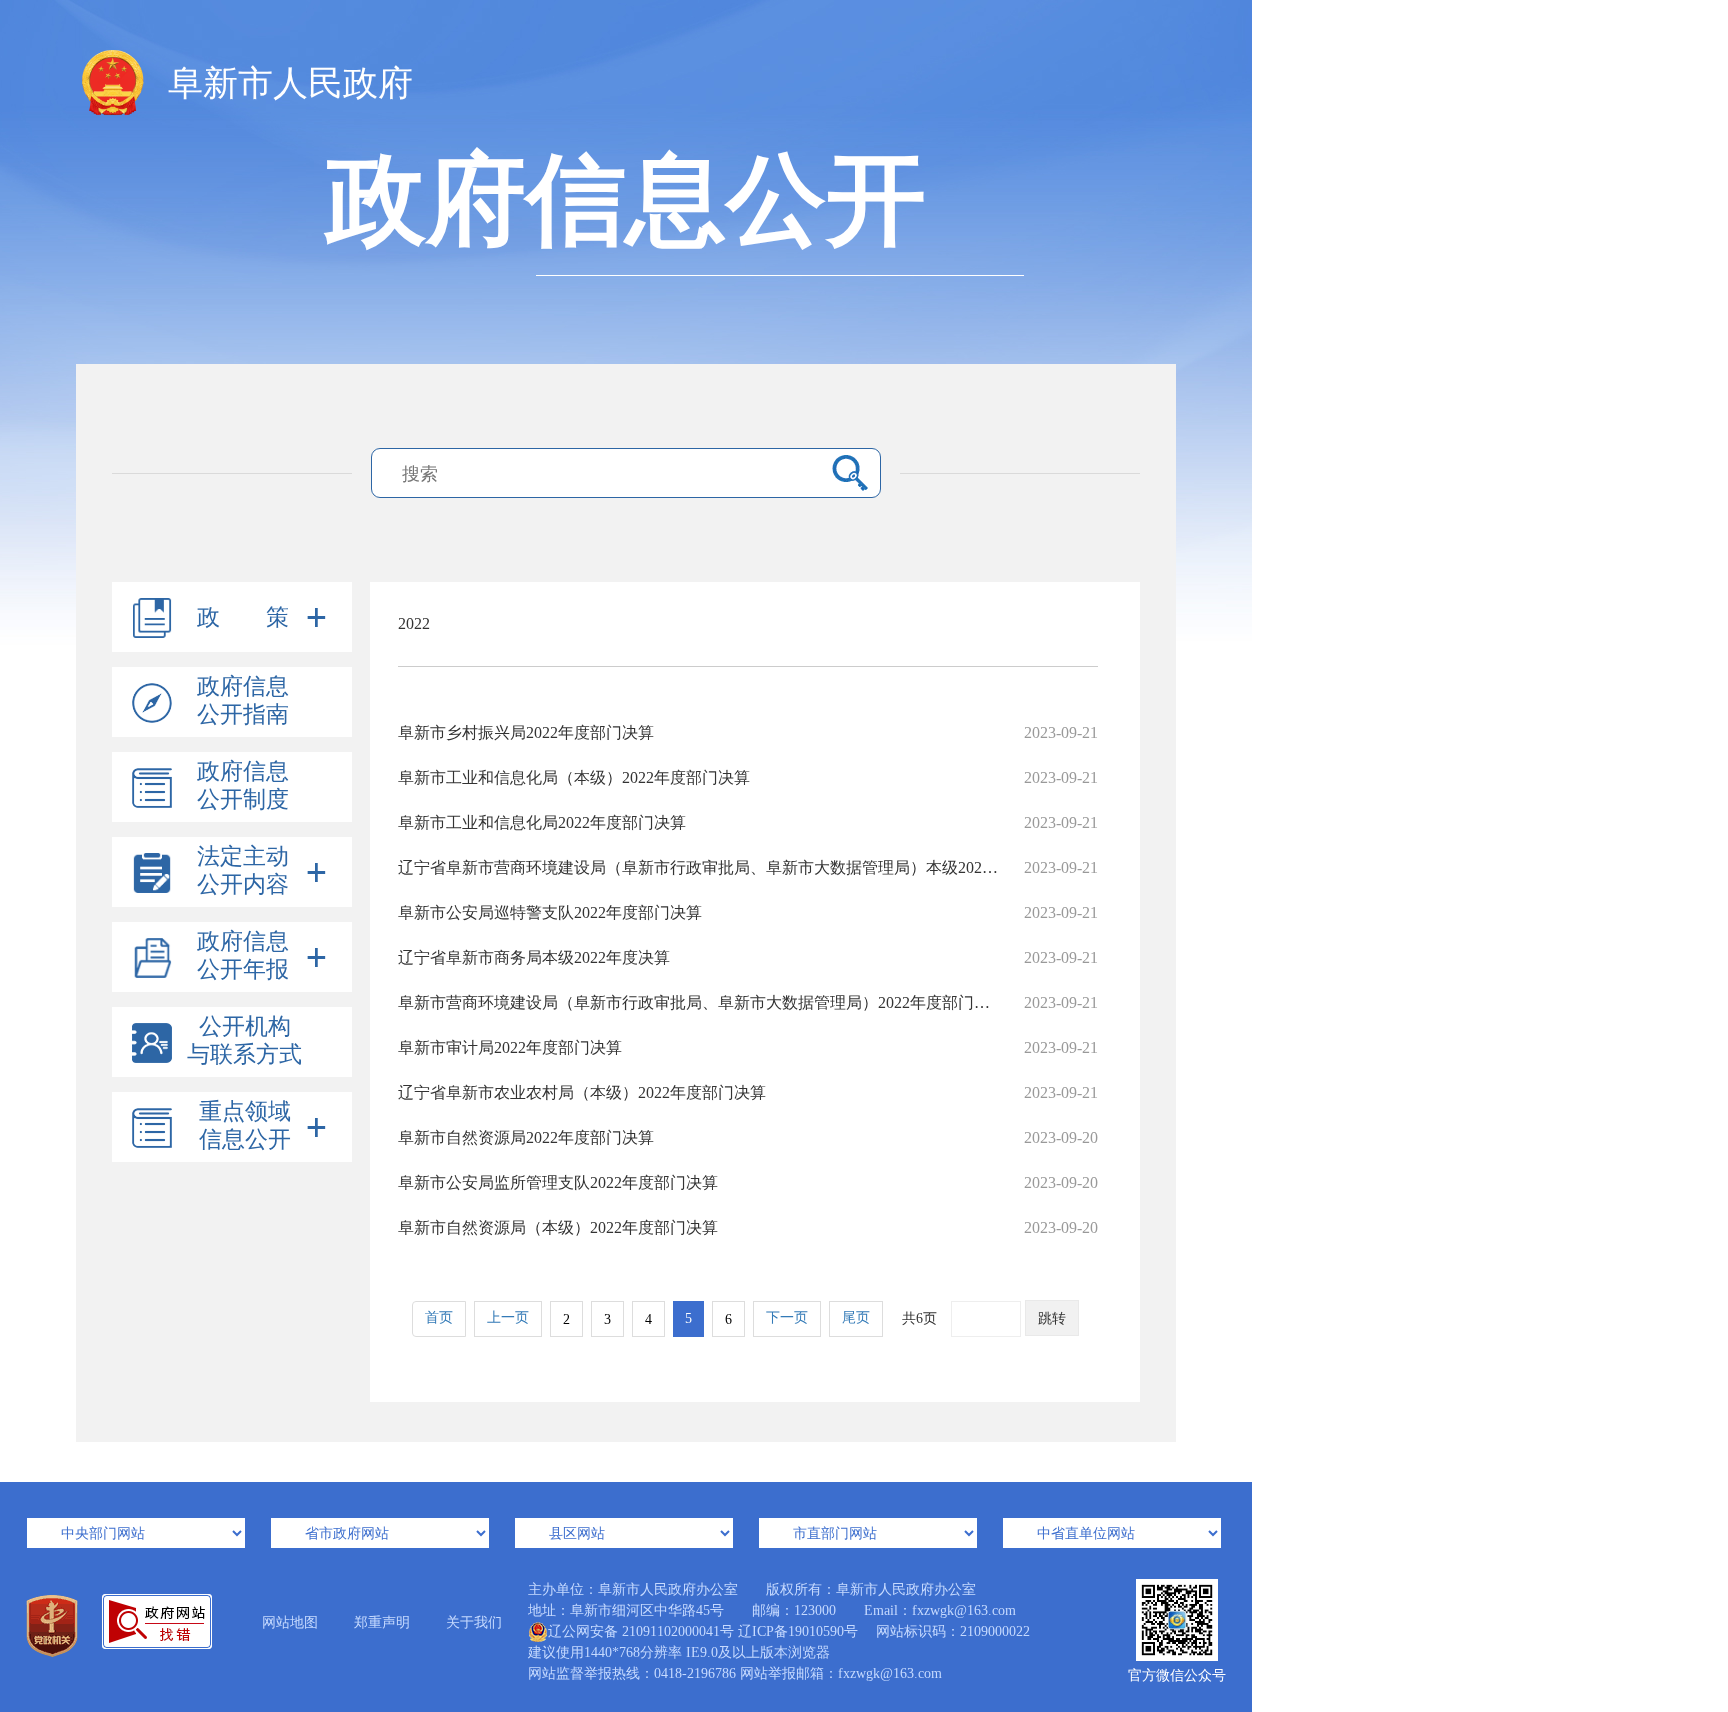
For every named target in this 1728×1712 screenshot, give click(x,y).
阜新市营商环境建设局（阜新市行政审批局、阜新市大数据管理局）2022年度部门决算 (748, 1002)
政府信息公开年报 (243, 955)
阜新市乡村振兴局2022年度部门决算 (748, 732)
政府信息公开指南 (243, 700)
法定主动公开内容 (243, 870)
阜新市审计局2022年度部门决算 (748, 1047)
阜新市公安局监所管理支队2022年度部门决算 (748, 1182)
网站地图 (290, 1622)
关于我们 (474, 1622)
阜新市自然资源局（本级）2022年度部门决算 (748, 1227)
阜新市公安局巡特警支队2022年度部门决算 (748, 912)
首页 (439, 1317)
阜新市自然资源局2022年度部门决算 (748, 1137)
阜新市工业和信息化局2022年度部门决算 (748, 822)
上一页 (508, 1317)
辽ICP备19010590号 (798, 1631)
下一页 (787, 1317)
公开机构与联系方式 (244, 1040)
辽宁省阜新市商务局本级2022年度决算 (748, 957)
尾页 (856, 1317)
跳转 (1052, 1318)
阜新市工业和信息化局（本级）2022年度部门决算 (748, 777)
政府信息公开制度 (243, 785)
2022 (414, 623)
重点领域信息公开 (245, 1125)
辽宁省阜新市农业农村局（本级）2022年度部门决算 (748, 1092)
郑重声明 (382, 1622)
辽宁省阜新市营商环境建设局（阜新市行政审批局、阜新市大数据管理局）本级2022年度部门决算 (748, 867)
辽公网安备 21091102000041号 (641, 1631)
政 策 (243, 617)
